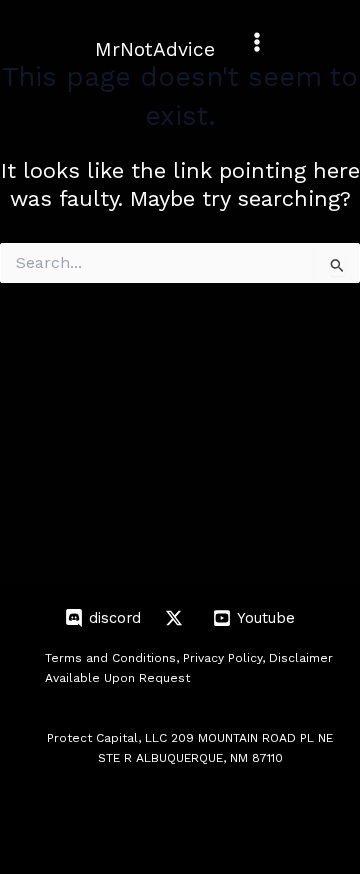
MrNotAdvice (155, 49)
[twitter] (177, 618)
